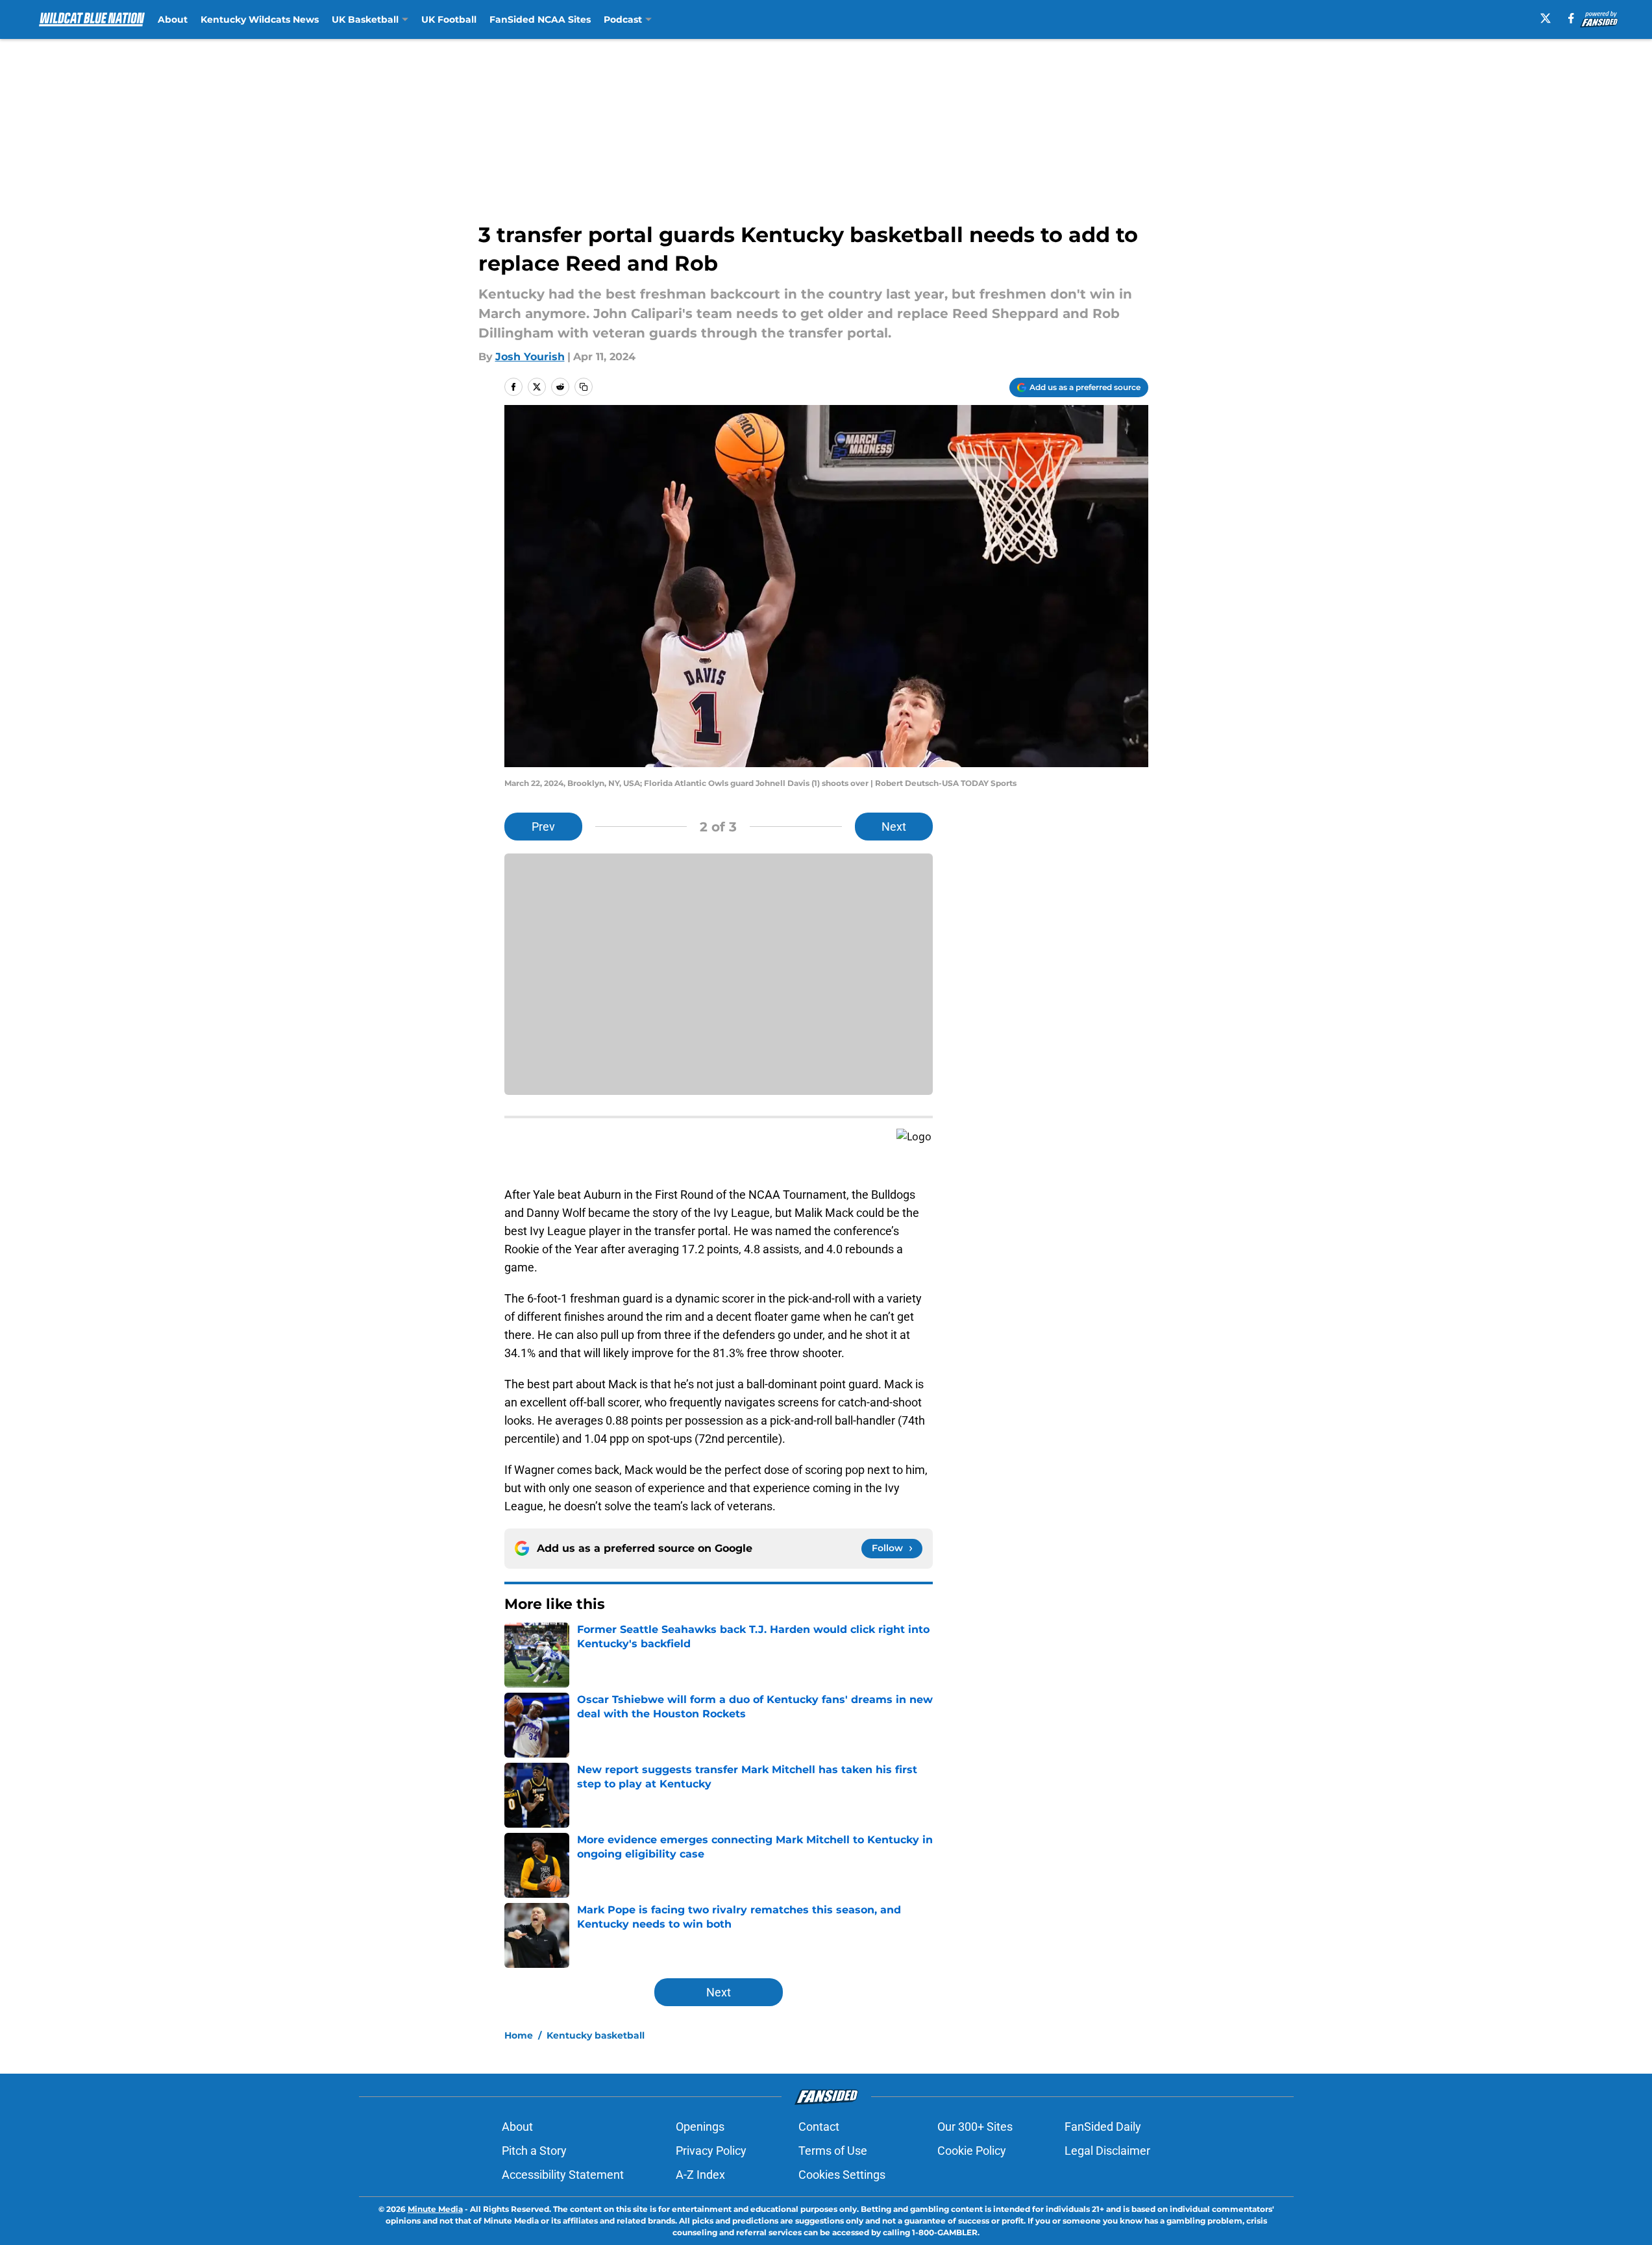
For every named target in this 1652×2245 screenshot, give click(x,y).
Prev (543, 827)
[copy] (584, 387)
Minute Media (435, 2209)
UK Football (449, 19)
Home (519, 2035)
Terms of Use (833, 2151)
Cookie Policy (972, 2151)
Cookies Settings (842, 2175)
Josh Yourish (530, 357)
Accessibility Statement (563, 2175)
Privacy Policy (711, 2151)
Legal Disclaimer (1107, 2151)
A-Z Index (700, 2175)
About (173, 19)
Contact (819, 2127)
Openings (700, 2127)
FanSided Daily (1103, 2127)
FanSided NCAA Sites (540, 19)
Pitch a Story (534, 2151)
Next (894, 827)
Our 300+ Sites (975, 2127)
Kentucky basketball (596, 2035)
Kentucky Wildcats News (260, 19)
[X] (1546, 18)
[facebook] (1571, 18)
